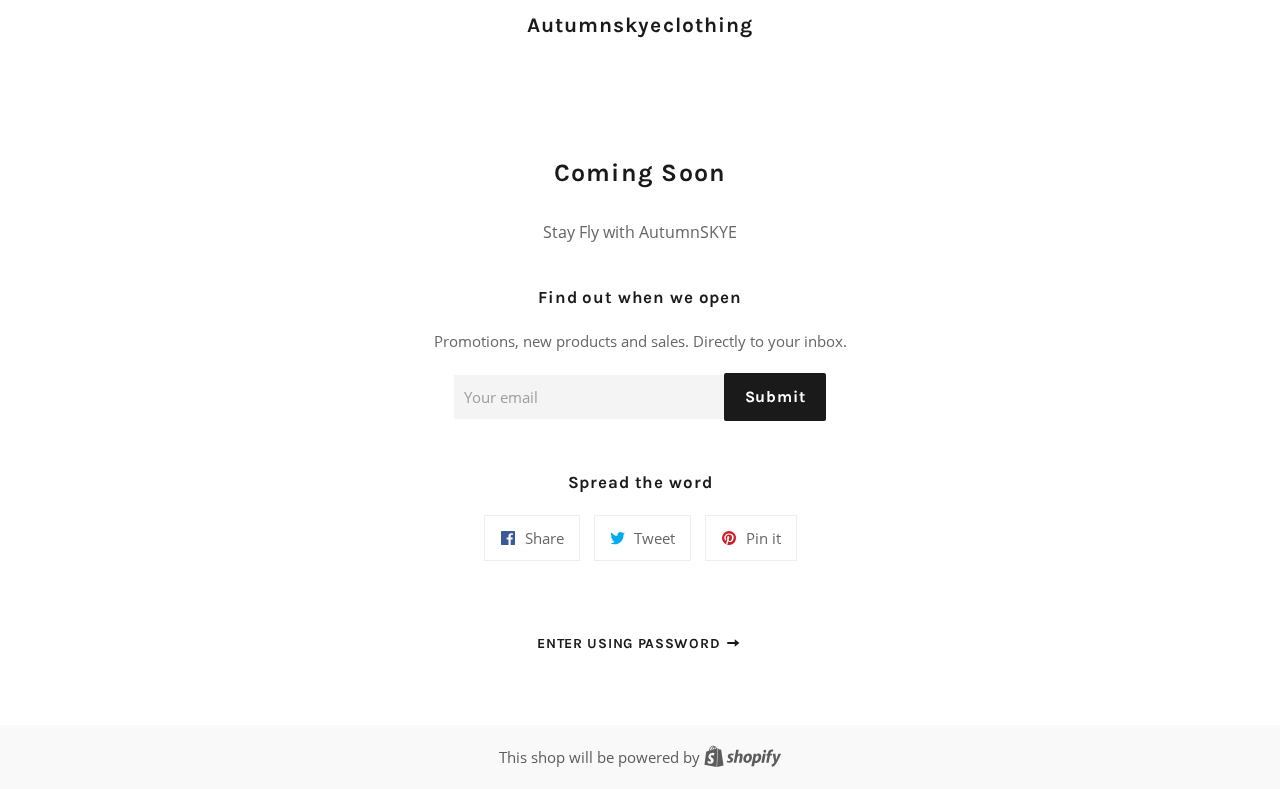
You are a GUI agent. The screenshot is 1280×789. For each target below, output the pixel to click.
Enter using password (631, 643)
